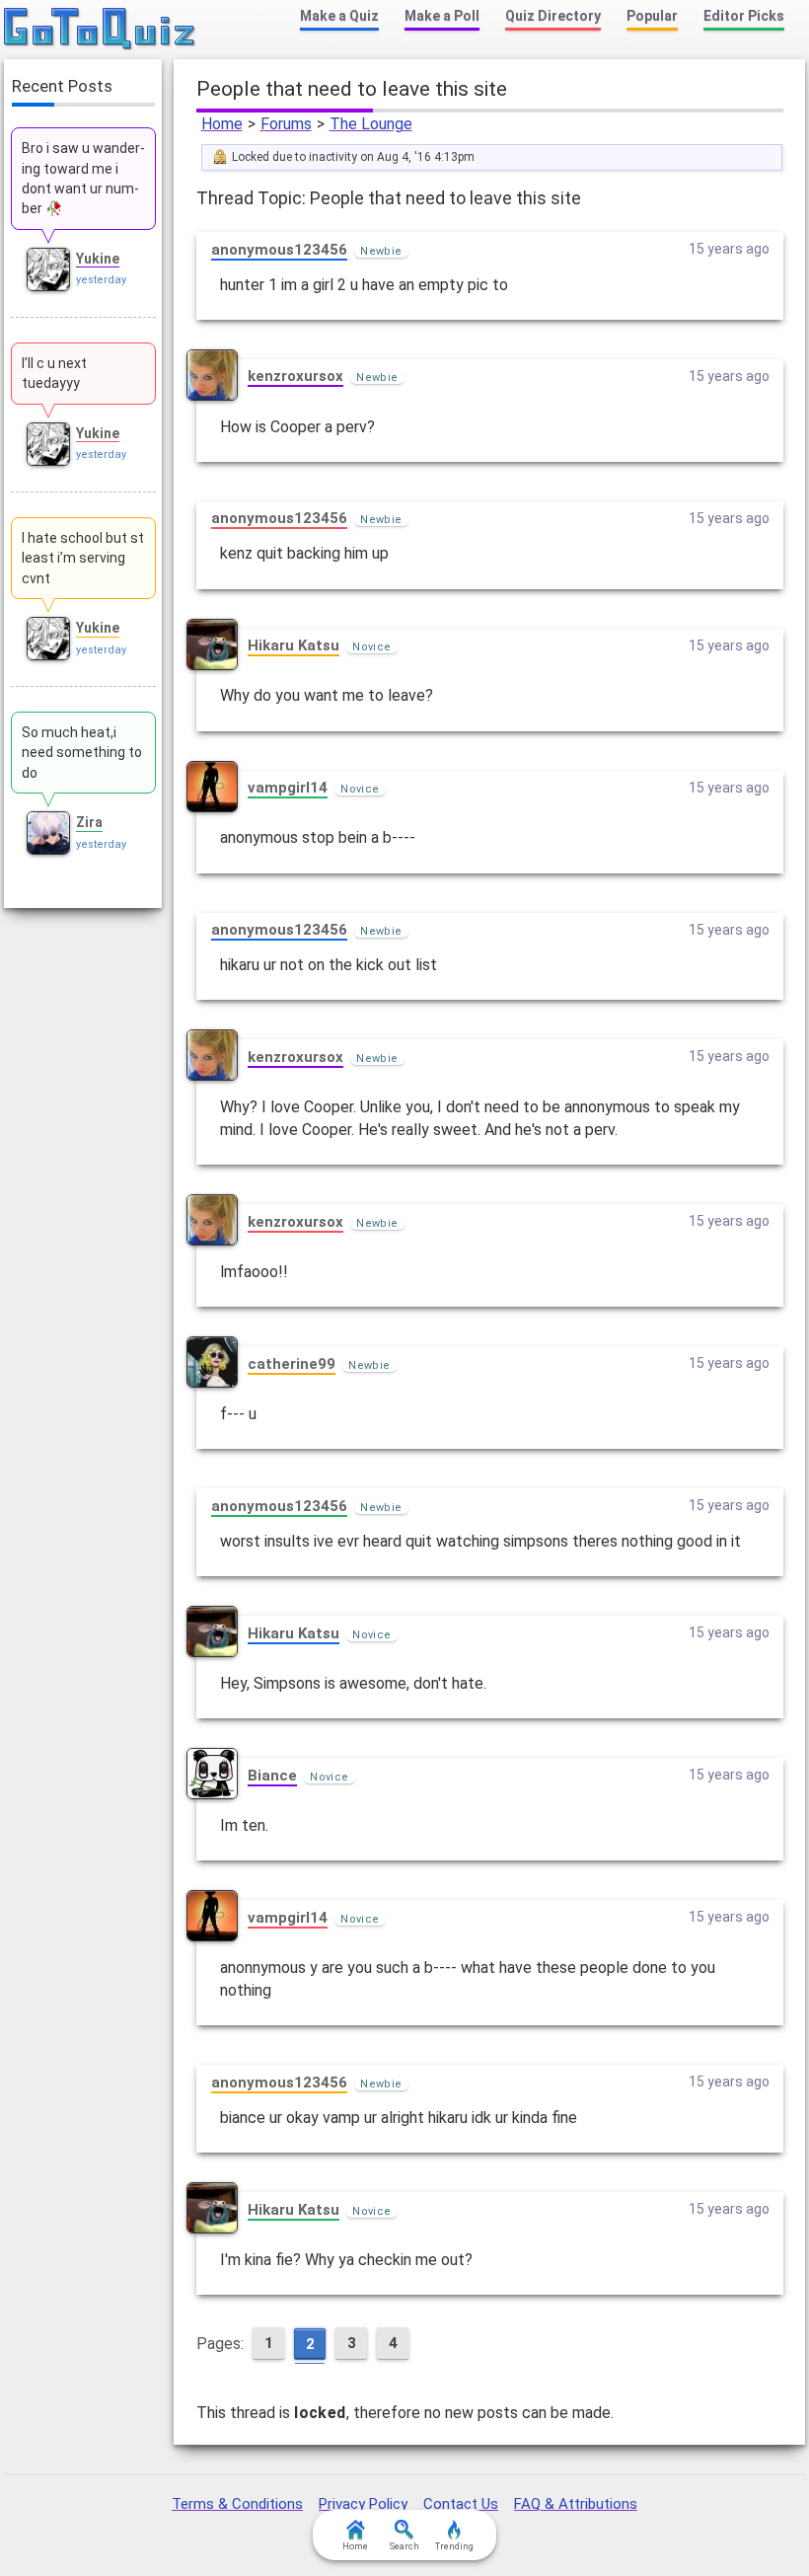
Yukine (98, 259)
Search (404, 2546)
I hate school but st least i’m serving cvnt (83, 558)
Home (222, 124)
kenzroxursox (295, 376)
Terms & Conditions (237, 2504)
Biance (272, 1776)
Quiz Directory (553, 16)
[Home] (100, 30)
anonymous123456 (279, 250)
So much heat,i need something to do (82, 753)
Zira (89, 822)
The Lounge (371, 124)
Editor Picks (744, 16)
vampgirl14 (288, 788)
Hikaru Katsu (294, 645)
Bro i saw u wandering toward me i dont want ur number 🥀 (83, 178)
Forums (286, 124)
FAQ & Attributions (576, 2504)
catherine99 (292, 1364)
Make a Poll (442, 16)
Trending (454, 2546)
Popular (652, 16)
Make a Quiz (339, 16)
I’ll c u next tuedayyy (54, 373)
